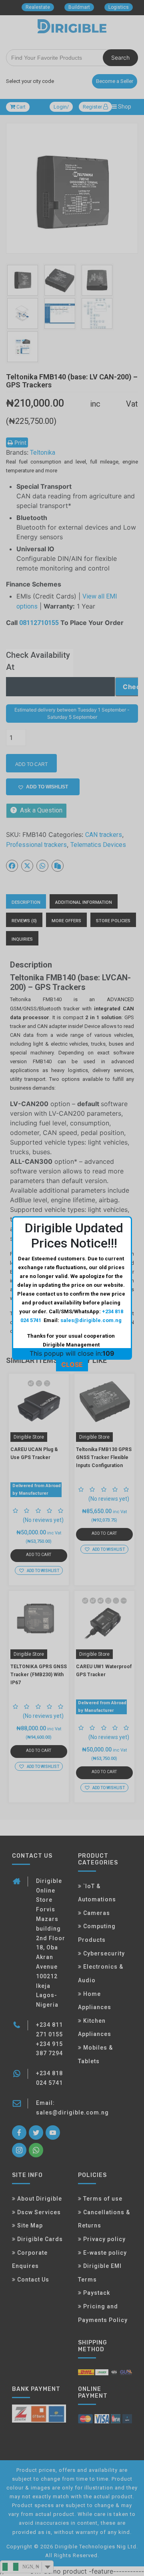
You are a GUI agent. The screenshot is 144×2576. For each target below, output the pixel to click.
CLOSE (72, 1365)
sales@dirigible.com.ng (91, 1320)
